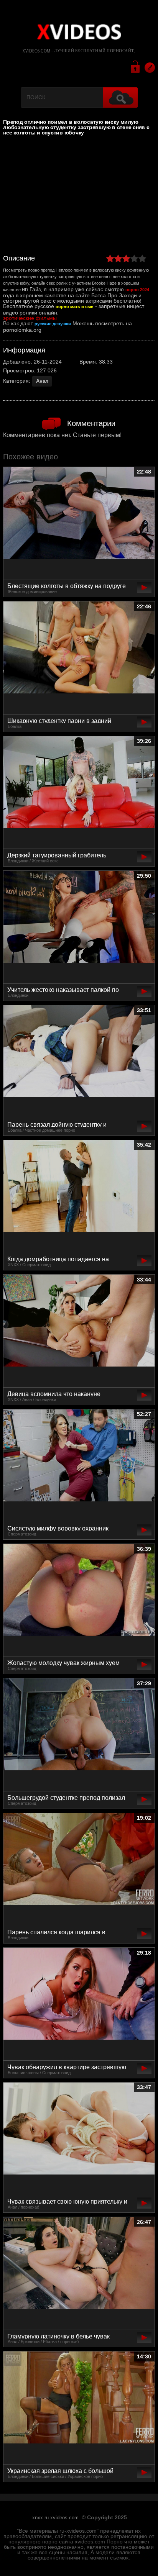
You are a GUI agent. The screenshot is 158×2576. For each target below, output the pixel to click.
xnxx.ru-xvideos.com (55, 2518)
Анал (42, 381)
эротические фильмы (30, 318)
